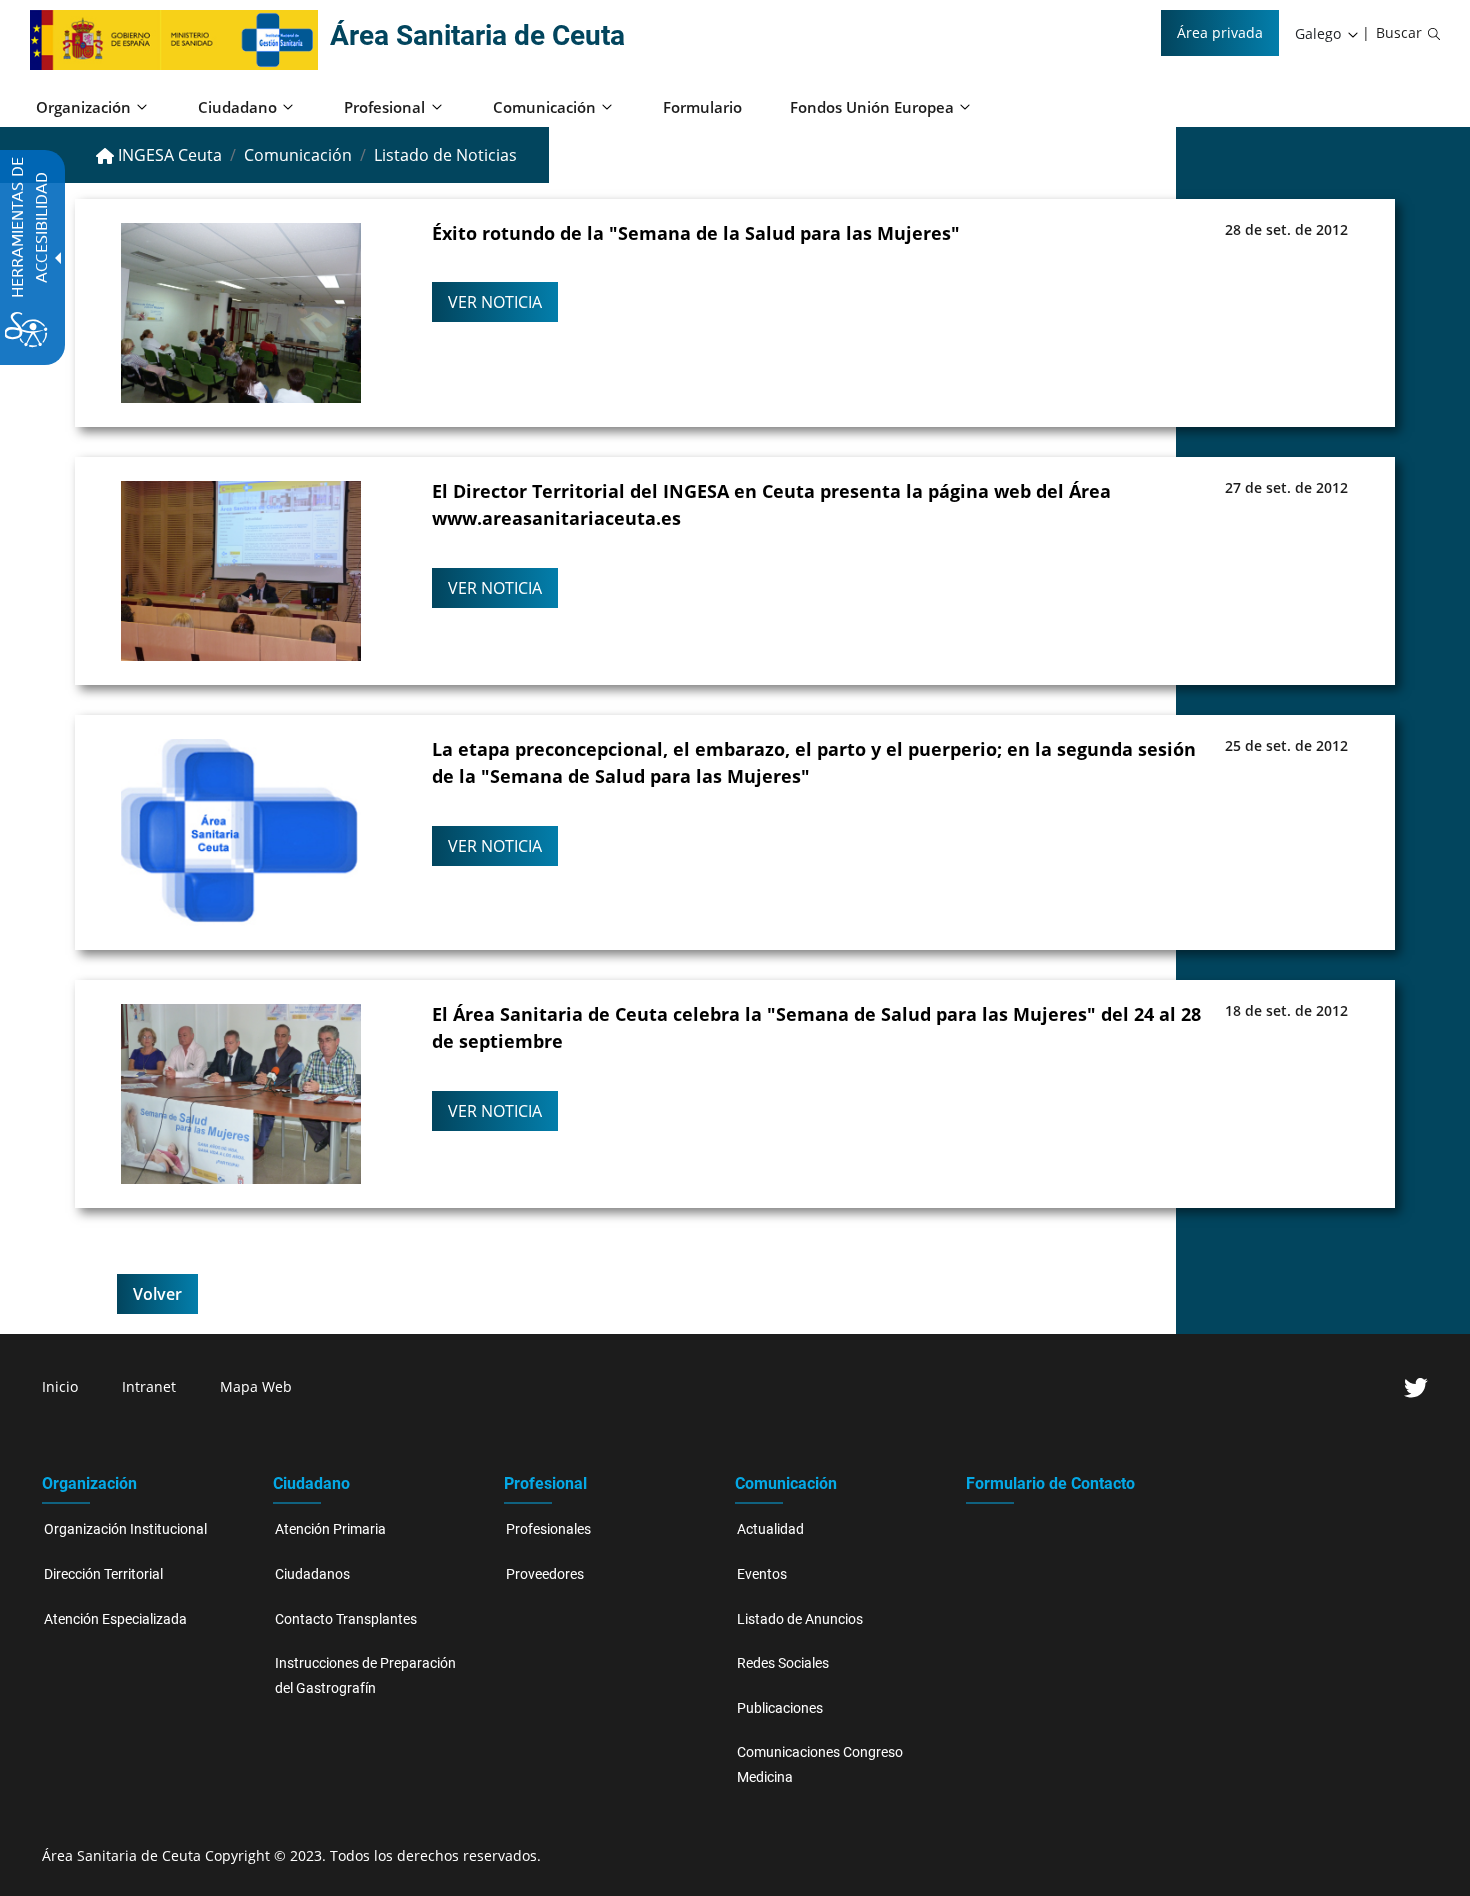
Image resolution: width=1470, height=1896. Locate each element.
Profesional (545, 1483)
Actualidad (770, 1529)
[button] (1328, 34)
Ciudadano (311, 1483)
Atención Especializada (115, 1619)
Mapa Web (256, 1386)
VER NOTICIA (495, 302)
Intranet (149, 1386)
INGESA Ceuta (168, 155)
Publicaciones (780, 1708)
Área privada (1220, 32)
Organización (89, 1483)
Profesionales (548, 1529)
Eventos (762, 1574)
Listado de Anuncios (800, 1619)
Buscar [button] (1399, 32)
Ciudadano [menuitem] (237, 107)
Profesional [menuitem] (384, 107)
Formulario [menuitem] (702, 107)
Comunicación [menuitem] (544, 107)
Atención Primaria (330, 1529)
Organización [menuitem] (83, 107)
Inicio (60, 1386)
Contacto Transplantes (346, 1619)
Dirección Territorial (103, 1574)
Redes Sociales (783, 1663)
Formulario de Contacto (1050, 1483)
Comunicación (298, 155)
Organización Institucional (125, 1529)
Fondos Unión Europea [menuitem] (872, 107)
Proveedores (545, 1574)
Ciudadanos (312, 1574)
